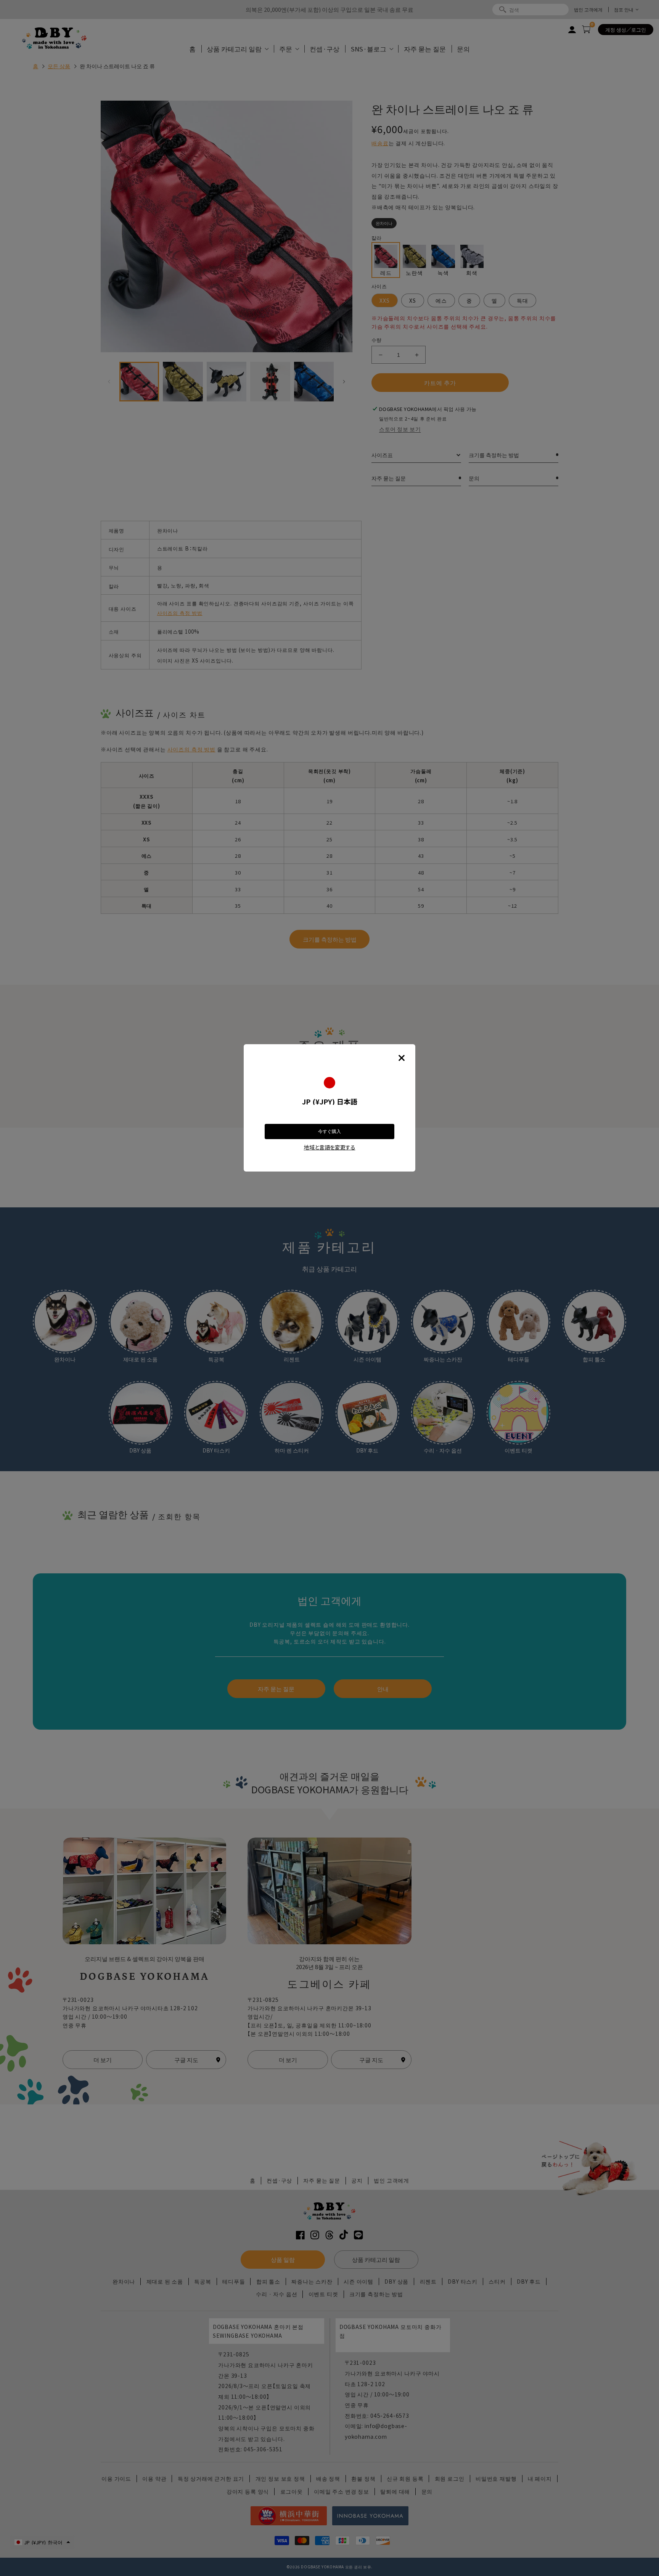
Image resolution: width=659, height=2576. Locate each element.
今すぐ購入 (329, 1132)
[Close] (402, 1058)
